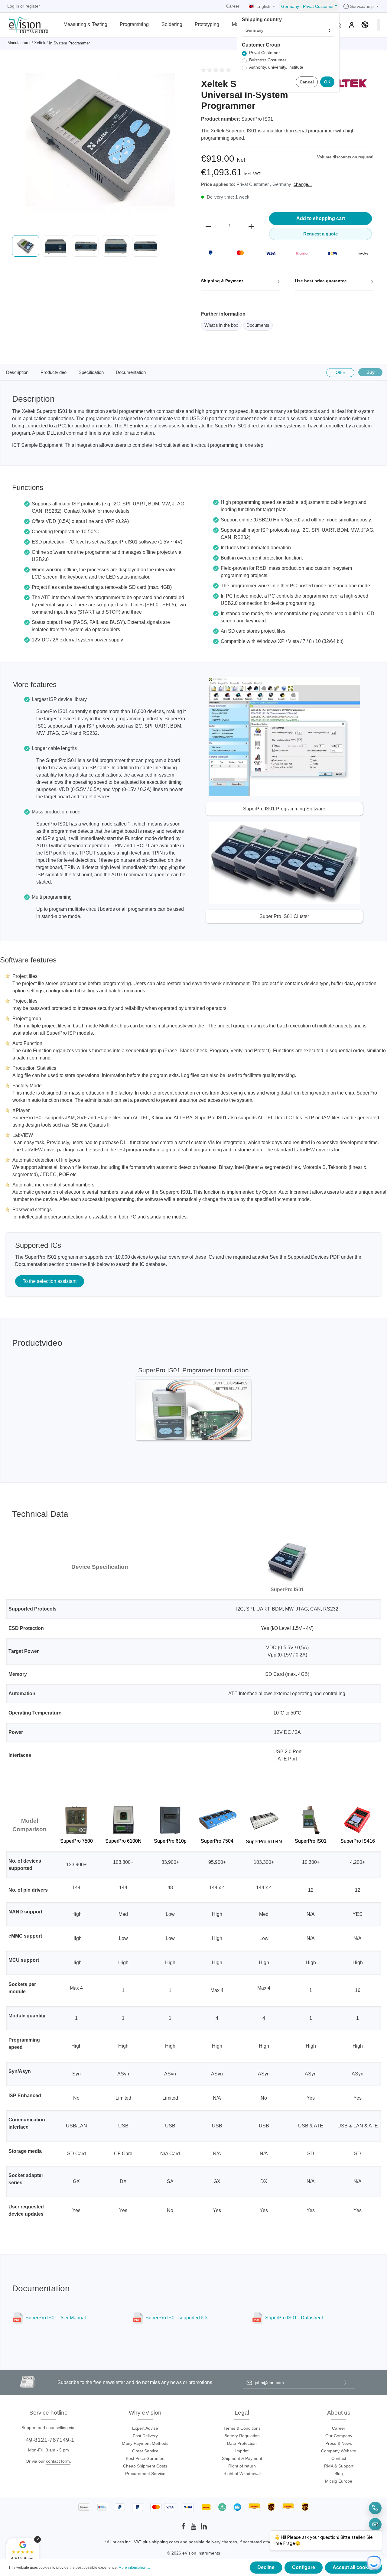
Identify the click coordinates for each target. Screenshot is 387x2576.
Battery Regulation (242, 2436)
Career (233, 6)
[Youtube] (194, 2528)
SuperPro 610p (170, 1841)
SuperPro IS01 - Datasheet (294, 2318)
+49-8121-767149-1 (48, 2440)
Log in (13, 6)
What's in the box (221, 325)
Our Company (339, 2436)
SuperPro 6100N (123, 1841)
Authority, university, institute (276, 67)
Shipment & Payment (242, 2458)
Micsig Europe (339, 2481)
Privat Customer (265, 53)
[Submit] (345, 2383)
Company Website (339, 2451)
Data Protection (242, 2443)
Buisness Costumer (268, 60)
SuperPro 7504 (217, 1841)
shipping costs (165, 2542)
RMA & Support (339, 2466)
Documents (258, 325)
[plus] (251, 226)
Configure (304, 2567)
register (33, 6)
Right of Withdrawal (242, 2474)
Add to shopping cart (321, 218)
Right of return (242, 2466)
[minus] (208, 226)
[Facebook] (184, 2528)
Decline (266, 2567)
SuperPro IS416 (358, 1841)
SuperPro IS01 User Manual (56, 2318)
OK (327, 82)
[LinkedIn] (204, 2528)
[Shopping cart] (379, 25)
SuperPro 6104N (264, 1842)
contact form (58, 2461)
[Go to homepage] (25, 24)
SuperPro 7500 (76, 1841)
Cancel (307, 82)
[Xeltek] (343, 83)
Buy (371, 372)
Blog (339, 2474)
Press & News (339, 2443)
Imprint (242, 2451)
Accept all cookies (354, 2567)
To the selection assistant (50, 1281)
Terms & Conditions (242, 2428)
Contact (339, 2458)
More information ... (134, 2568)
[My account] (352, 25)
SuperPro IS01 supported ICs (177, 2318)
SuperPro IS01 (311, 1841)
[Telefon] (375, 2508)
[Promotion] (365, 25)
